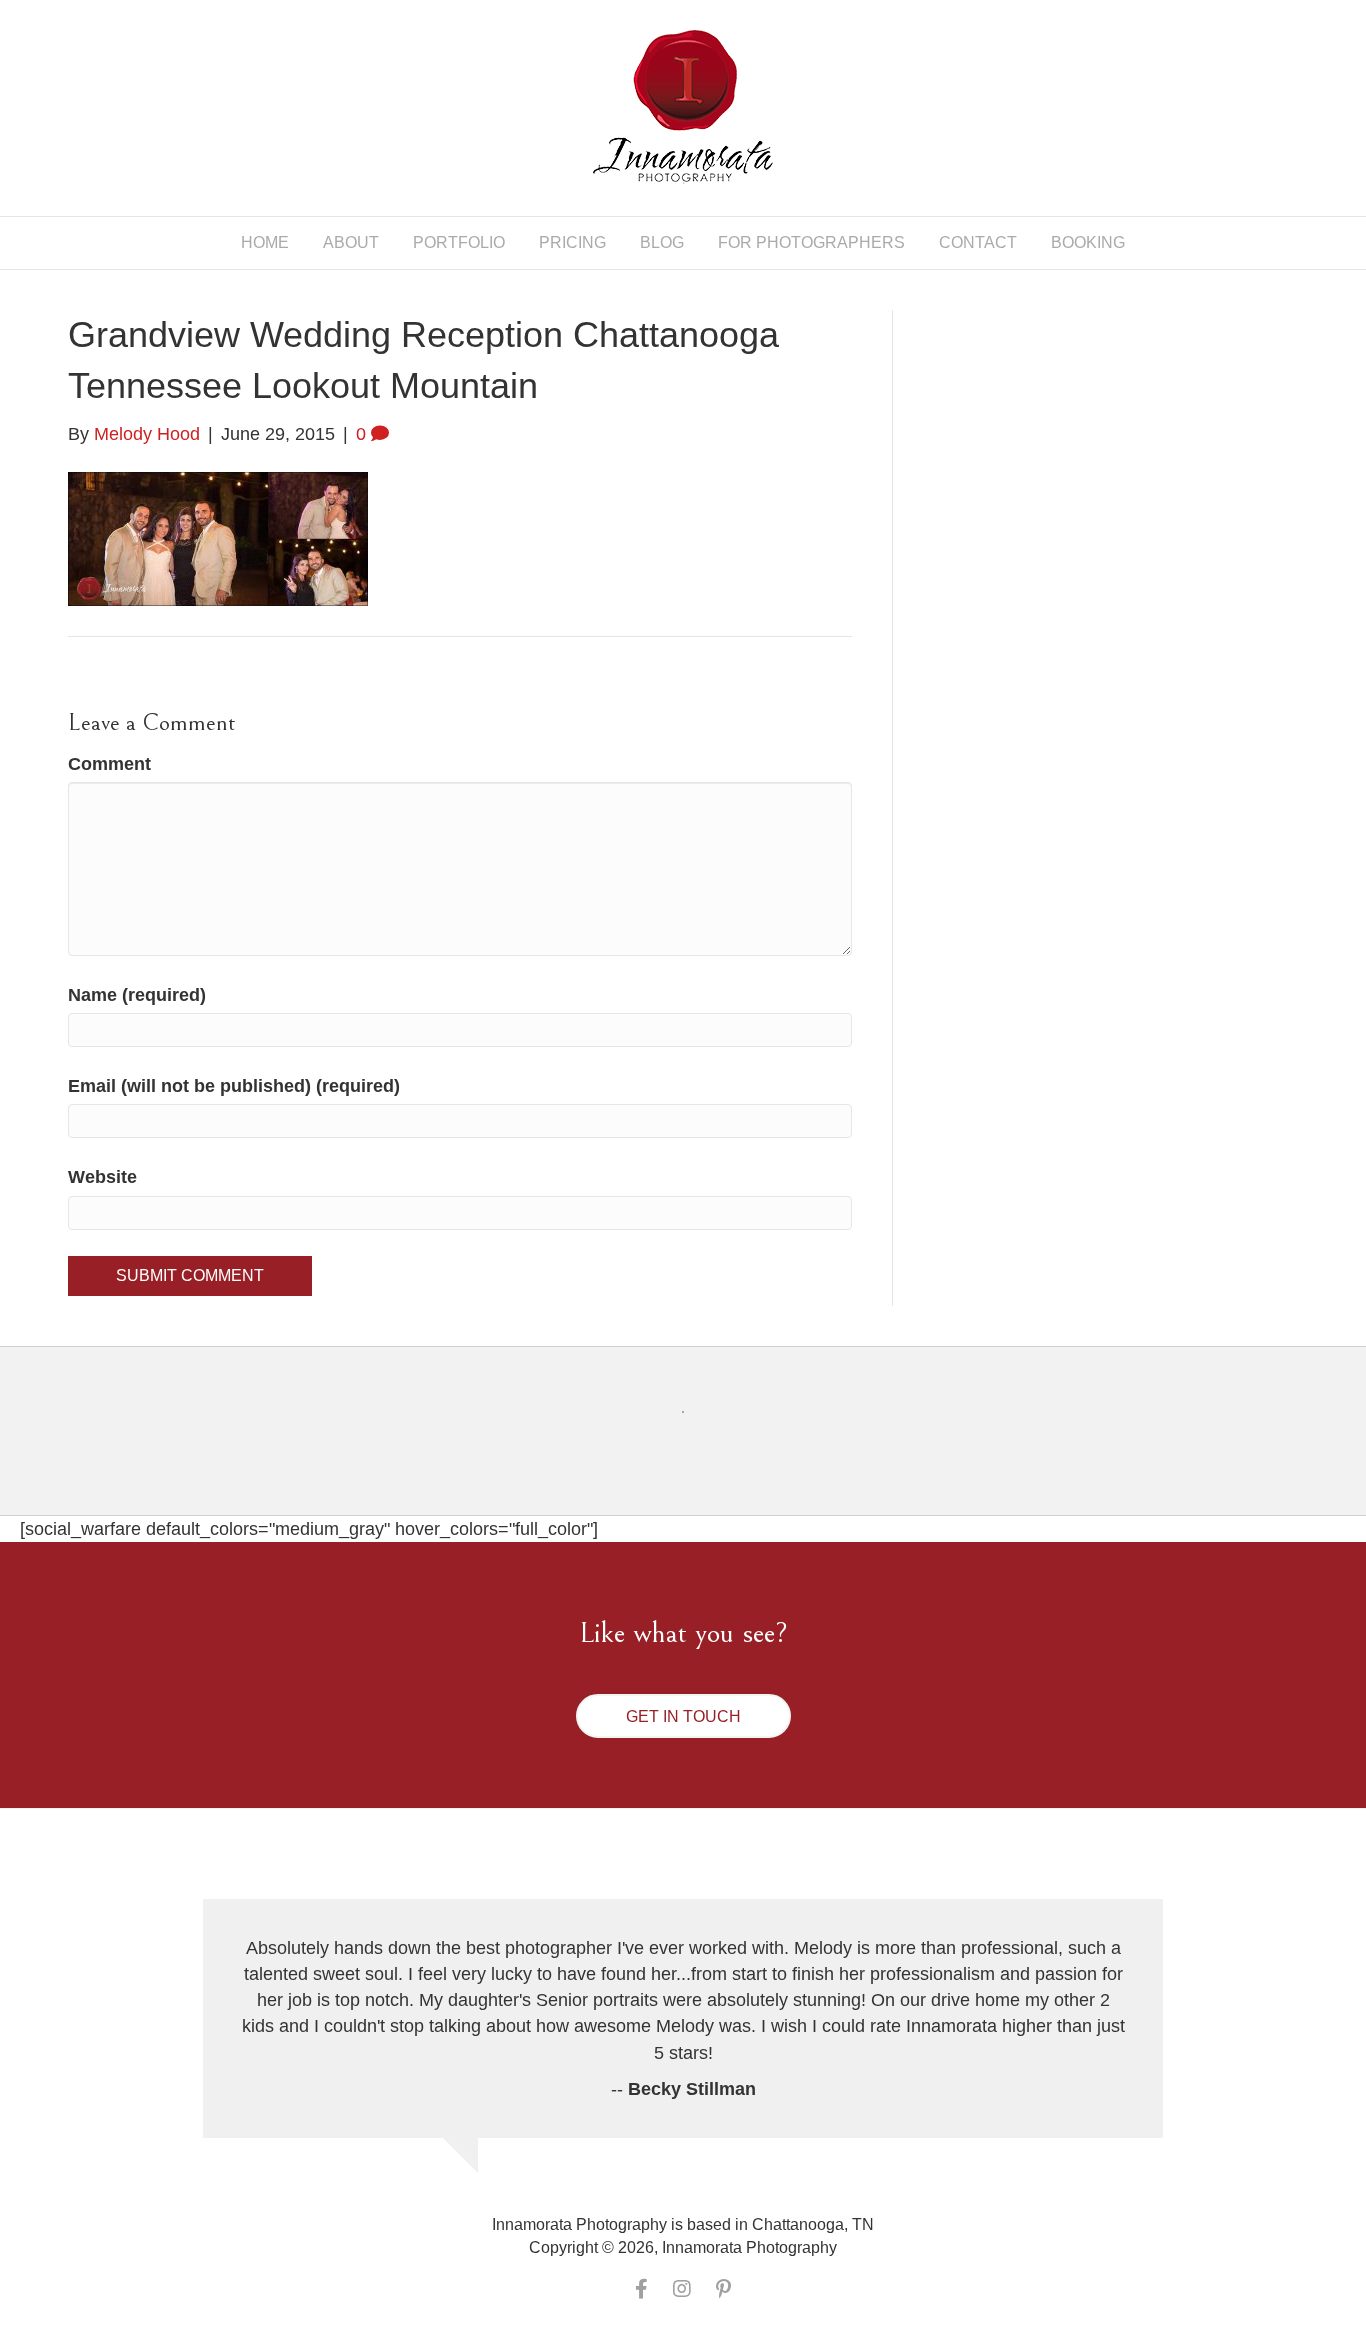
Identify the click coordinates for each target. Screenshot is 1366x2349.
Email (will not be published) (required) (234, 1086)
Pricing (572, 242)
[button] (683, 1716)
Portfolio (459, 242)
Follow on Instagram (695, 1448)
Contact (978, 242)
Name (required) (137, 995)
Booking (1088, 242)
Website (102, 1177)
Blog (662, 242)
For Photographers (811, 242)
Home (265, 242)
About (351, 242)
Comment (109, 764)
